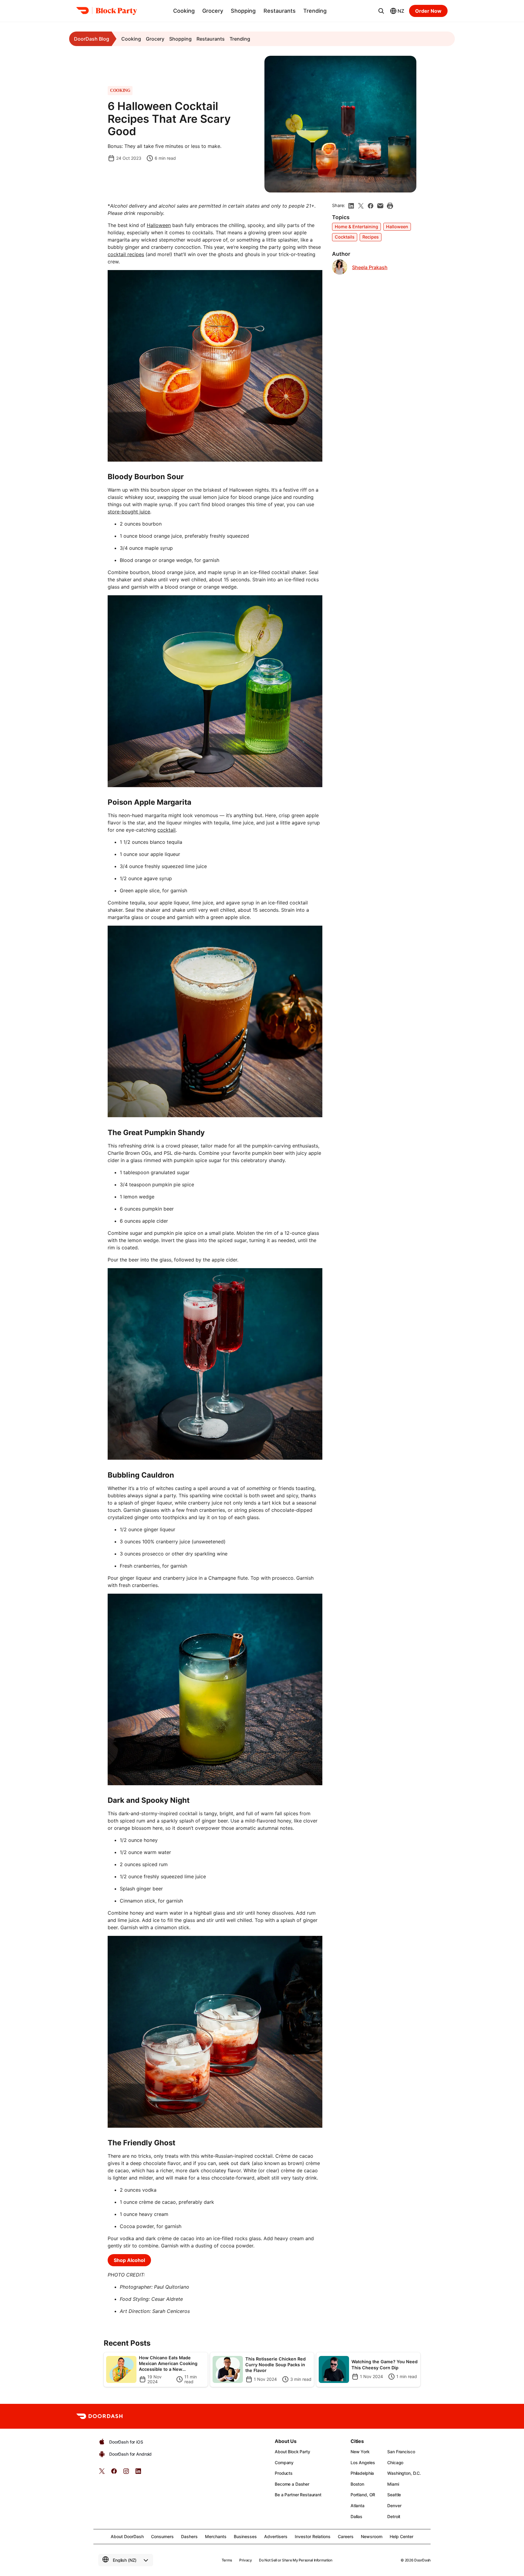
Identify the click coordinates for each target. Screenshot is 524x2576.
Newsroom (372, 2536)
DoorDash (422, 2560)
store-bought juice (129, 512)
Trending (315, 11)
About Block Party (292, 2452)
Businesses (245, 2536)
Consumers (162, 2536)
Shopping (243, 11)
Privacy (245, 2560)
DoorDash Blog (92, 39)
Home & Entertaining (356, 227)
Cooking (184, 11)
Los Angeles (363, 2462)
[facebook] (371, 206)
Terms (227, 2560)
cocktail (166, 830)
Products (284, 2473)
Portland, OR (363, 2495)
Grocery (213, 11)
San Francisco (401, 2452)
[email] (380, 206)
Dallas (356, 2516)
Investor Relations (313, 2536)
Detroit (394, 2516)
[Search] (381, 11)
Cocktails (345, 237)
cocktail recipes (126, 254)
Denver (394, 2506)
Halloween (159, 225)
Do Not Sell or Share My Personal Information (296, 2560)
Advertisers (276, 2536)
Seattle (394, 2495)
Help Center (401, 2536)
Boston (357, 2484)
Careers (346, 2536)
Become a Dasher (292, 2484)
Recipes (371, 237)
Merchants (216, 2536)
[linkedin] (351, 206)
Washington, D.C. (404, 2473)
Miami (393, 2484)
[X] (361, 206)
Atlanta (358, 2506)
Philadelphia (362, 2473)
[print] (390, 206)
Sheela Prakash (370, 267)
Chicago (395, 2462)
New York (360, 2452)
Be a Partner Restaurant (298, 2495)
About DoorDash (127, 2536)
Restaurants (280, 11)
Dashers (189, 2536)
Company (284, 2462)
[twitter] (102, 2473)
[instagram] (126, 2473)
